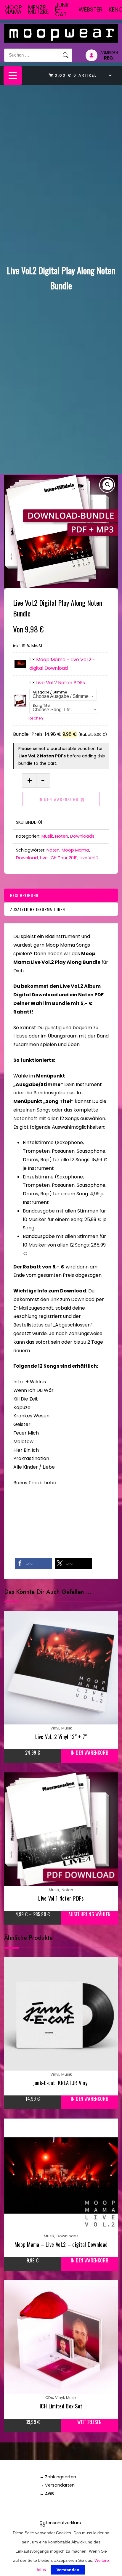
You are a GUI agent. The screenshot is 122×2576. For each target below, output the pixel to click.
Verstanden (68, 2570)
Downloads (82, 836)
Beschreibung (24, 895)
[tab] (61, 895)
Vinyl (55, 1728)
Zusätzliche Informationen (37, 909)
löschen (36, 718)
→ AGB (47, 2494)
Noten (62, 836)
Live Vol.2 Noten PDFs (61, 683)
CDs (49, 2398)
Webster (90, 10)
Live (44, 858)
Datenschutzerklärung (60, 2524)
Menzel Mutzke (38, 10)
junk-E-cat (64, 10)
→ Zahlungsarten (58, 2477)
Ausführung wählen (89, 1914)
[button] (108, 485)
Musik (47, 836)
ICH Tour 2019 (64, 858)
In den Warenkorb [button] (89, 1753)
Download (27, 858)
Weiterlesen (89, 2422)
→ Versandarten (57, 2485)
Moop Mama (13, 10)
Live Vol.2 (89, 858)
